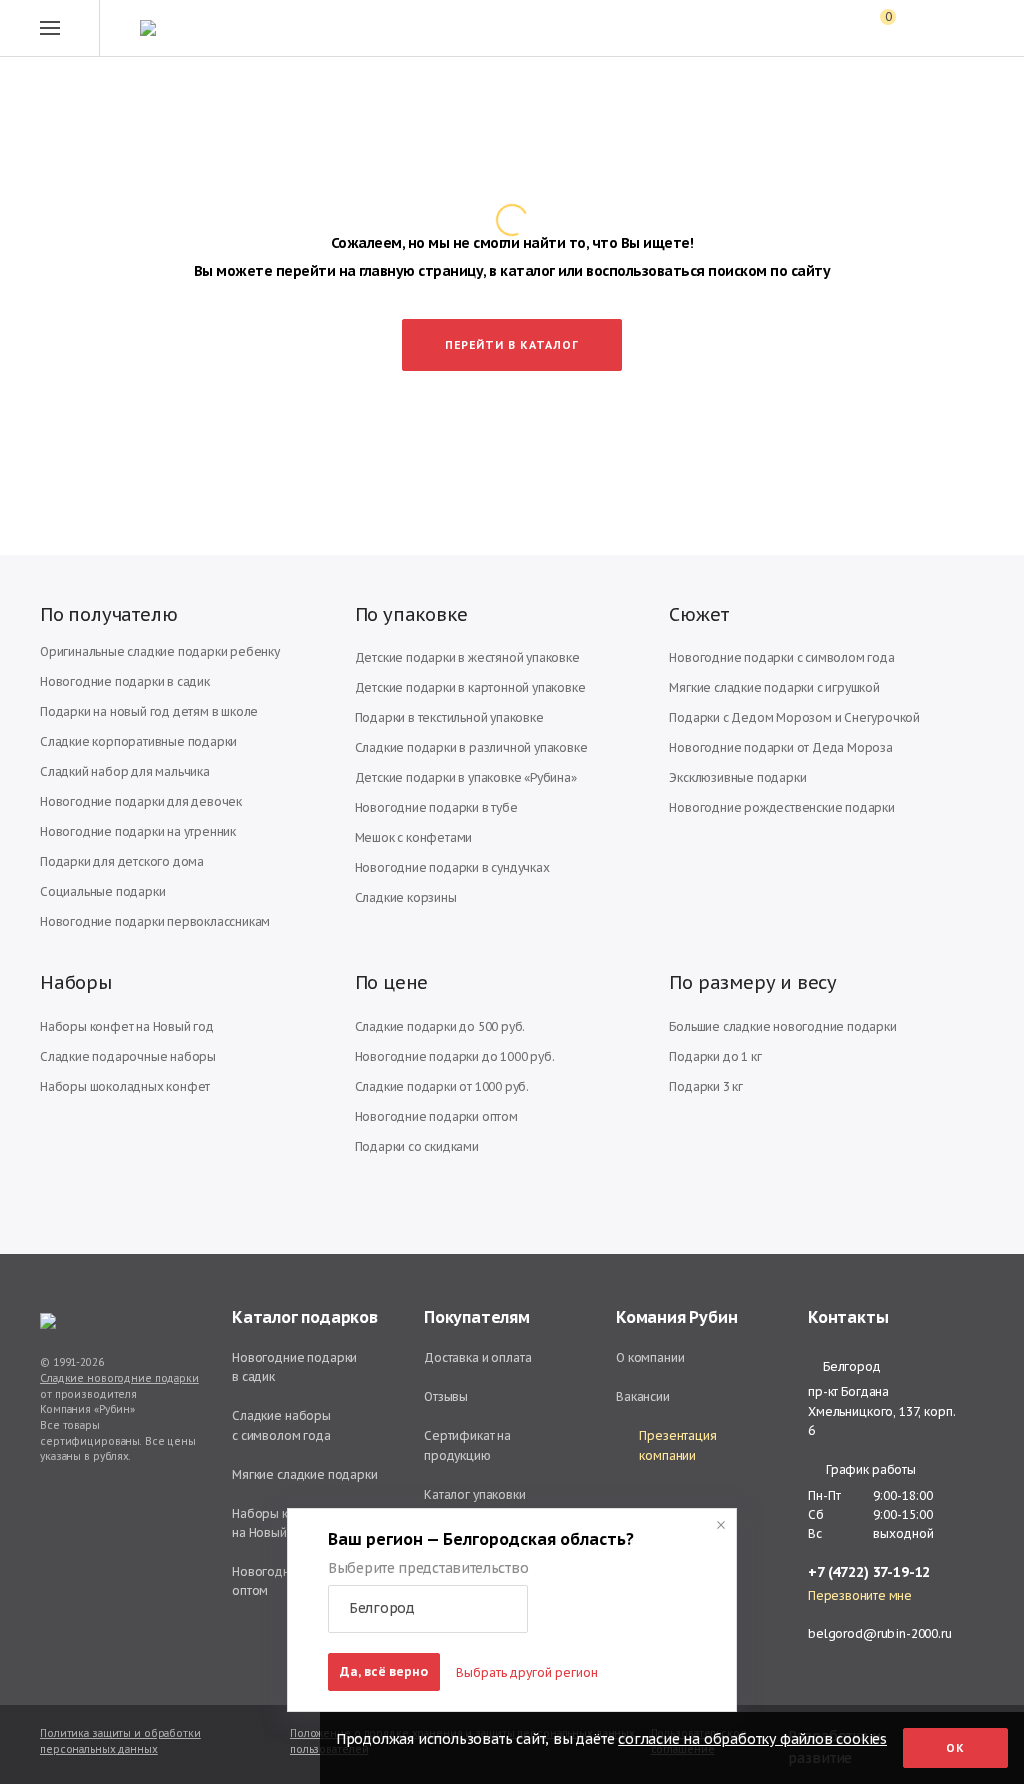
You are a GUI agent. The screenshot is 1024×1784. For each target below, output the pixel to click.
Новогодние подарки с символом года (781, 657)
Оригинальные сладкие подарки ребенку (160, 651)
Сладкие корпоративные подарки (138, 741)
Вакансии (643, 1396)
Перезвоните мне (860, 1596)
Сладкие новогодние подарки (119, 1378)
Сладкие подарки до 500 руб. (440, 1026)
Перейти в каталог (512, 345)
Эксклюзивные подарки (737, 777)
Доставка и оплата (477, 1357)
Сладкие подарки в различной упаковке (471, 747)
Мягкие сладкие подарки (305, 1474)
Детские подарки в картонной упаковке (470, 687)
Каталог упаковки (475, 1494)
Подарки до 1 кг (715, 1056)
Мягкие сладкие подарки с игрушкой (774, 687)
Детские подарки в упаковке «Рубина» (466, 777)
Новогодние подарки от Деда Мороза (780, 747)
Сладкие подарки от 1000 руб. (442, 1086)
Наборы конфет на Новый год (127, 1026)
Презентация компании (677, 1445)
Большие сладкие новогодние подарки (782, 1026)
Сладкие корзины (406, 897)
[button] (428, 1609)
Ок (955, 1748)
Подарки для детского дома (122, 861)
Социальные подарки (102, 891)
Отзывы (446, 1396)
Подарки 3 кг (706, 1086)
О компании (650, 1357)
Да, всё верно (384, 1671)
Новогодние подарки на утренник (138, 831)
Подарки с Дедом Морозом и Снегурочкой (794, 717)
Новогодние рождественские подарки (781, 807)
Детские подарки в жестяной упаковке (467, 657)
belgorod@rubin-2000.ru (880, 1633)
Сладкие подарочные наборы (128, 1056)
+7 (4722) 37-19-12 (869, 1572)
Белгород (851, 1367)
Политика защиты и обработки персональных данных (120, 1741)
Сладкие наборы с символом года (281, 1425)
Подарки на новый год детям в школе (149, 711)
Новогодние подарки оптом (436, 1116)
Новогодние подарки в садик (125, 681)
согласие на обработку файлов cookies (752, 1739)
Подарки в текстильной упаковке (449, 717)
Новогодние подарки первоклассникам (155, 921)
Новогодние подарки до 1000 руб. (455, 1056)
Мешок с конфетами (414, 837)
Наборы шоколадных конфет (125, 1086)
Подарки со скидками (417, 1146)
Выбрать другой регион (527, 1672)
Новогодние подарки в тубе (436, 807)
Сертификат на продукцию (467, 1445)
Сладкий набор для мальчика (125, 771)
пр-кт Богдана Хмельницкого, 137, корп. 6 (881, 1410)
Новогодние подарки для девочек (141, 801)
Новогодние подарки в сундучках (452, 867)
